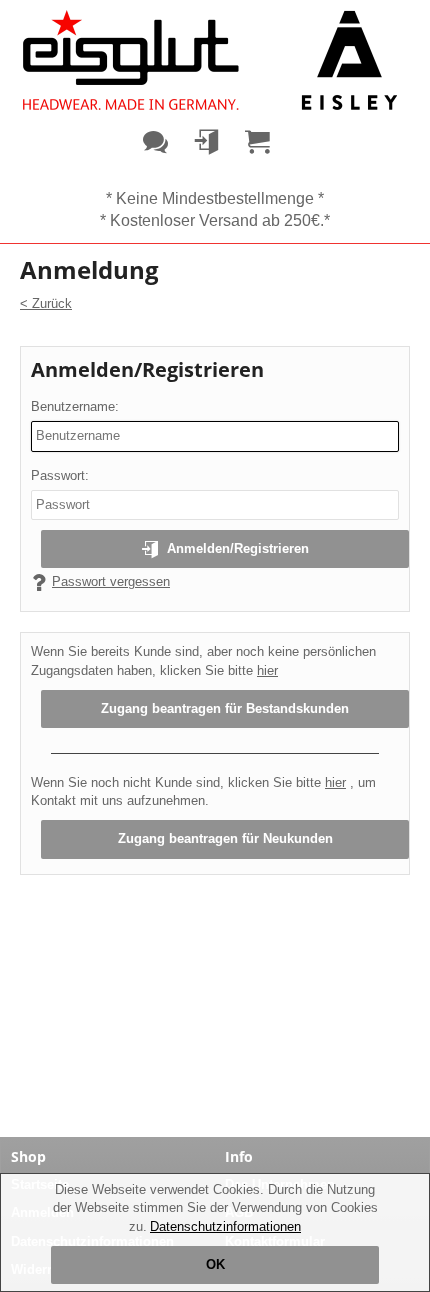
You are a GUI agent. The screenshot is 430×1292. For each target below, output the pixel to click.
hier (267, 670)
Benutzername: (75, 406)
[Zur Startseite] (210, 60)
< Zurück (46, 303)
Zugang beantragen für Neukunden (225, 838)
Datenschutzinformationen (225, 1226)
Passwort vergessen (111, 581)
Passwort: (60, 475)
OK (215, 1264)
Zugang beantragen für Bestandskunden (225, 708)
